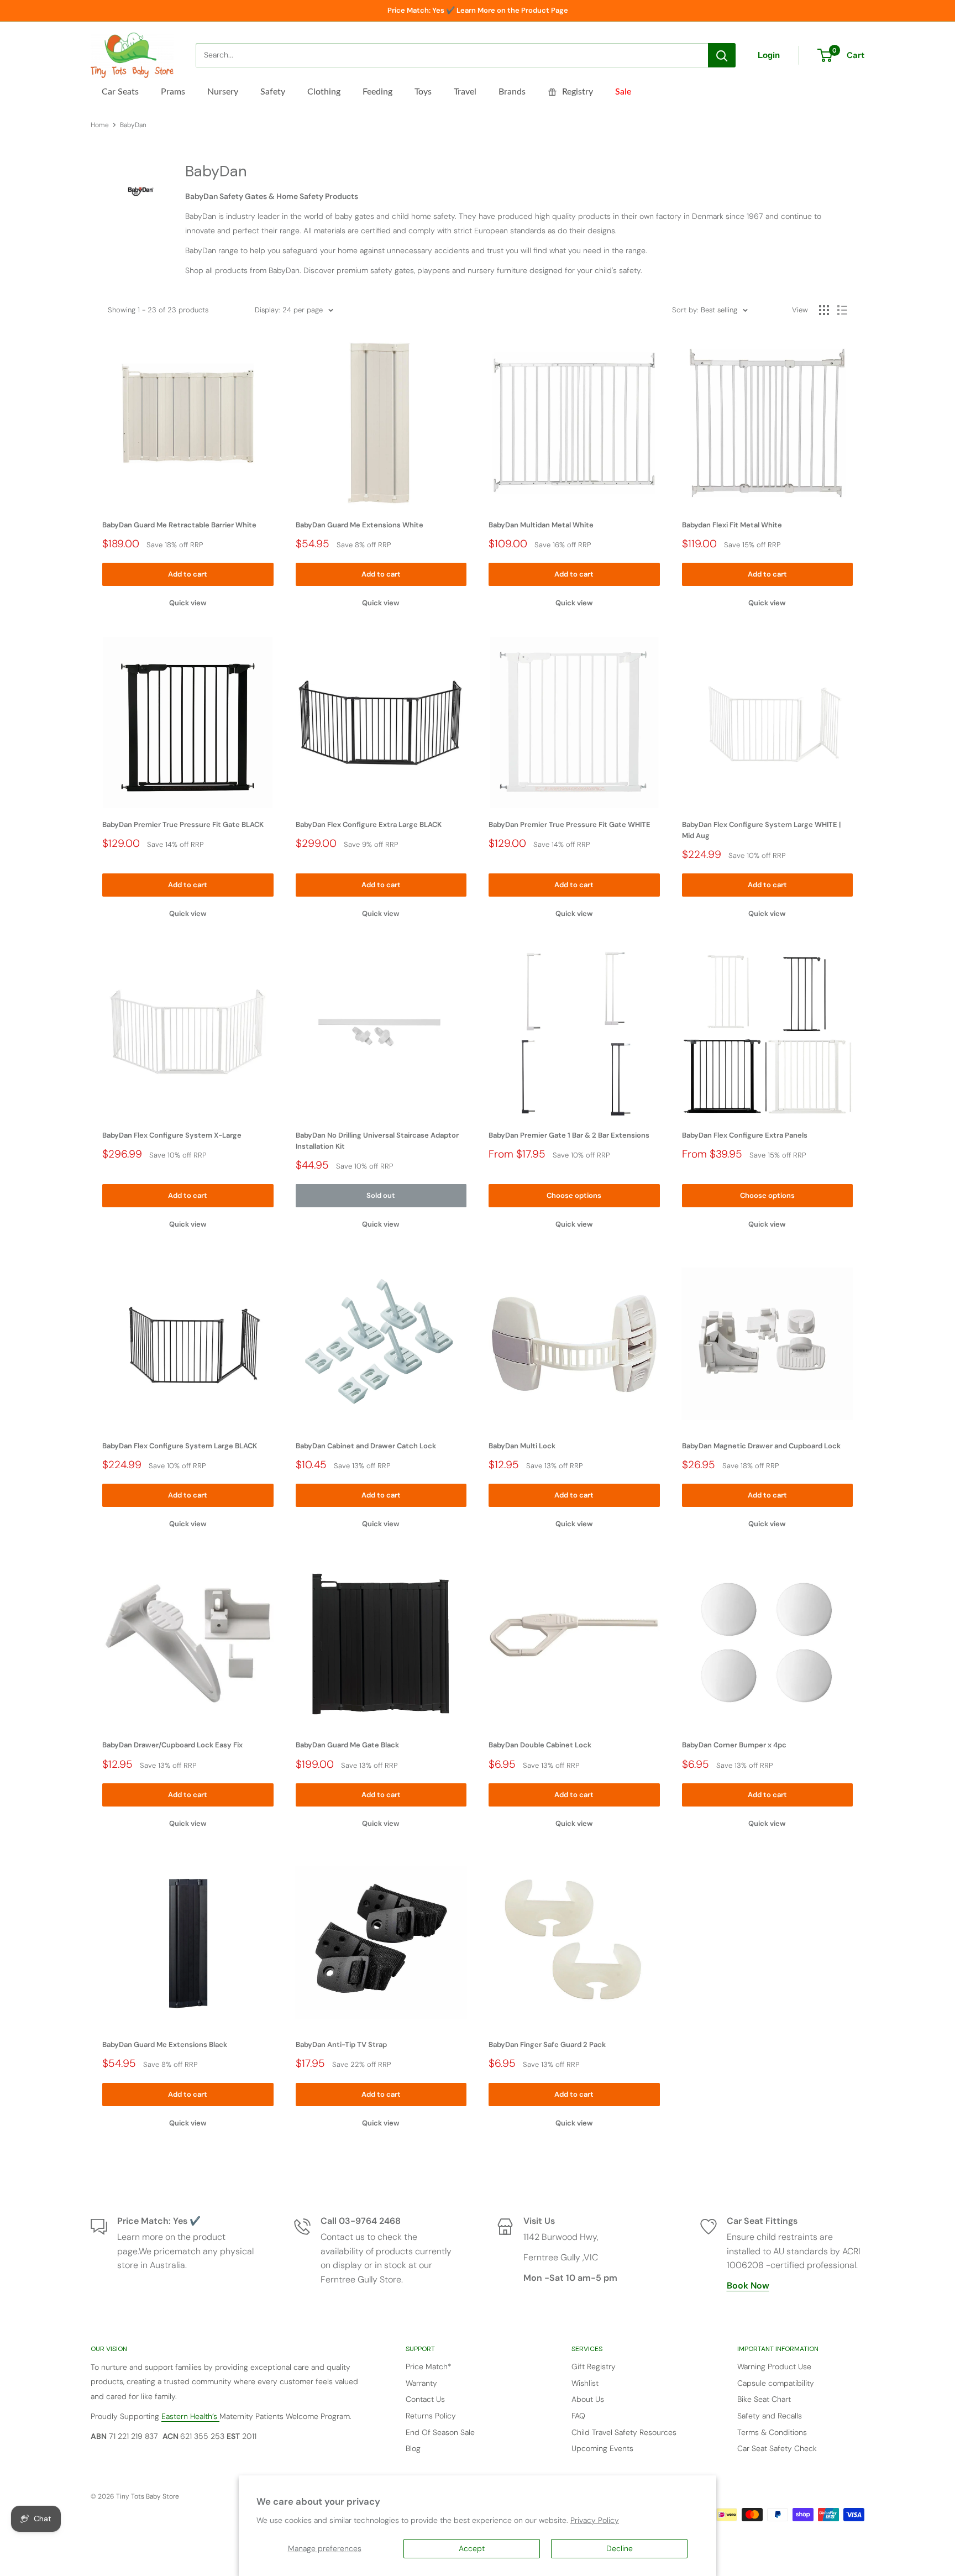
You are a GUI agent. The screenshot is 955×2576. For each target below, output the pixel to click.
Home (100, 125)
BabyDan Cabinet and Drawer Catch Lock (366, 1446)
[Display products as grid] (824, 310)
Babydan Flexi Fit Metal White (732, 525)
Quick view (188, 603)
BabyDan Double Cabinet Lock (540, 1745)
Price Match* (429, 2366)
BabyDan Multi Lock (522, 1446)
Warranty (421, 2383)
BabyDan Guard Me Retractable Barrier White (179, 525)
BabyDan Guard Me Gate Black (347, 1745)
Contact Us (425, 2399)
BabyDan (133, 125)
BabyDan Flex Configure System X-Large (172, 1135)
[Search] (722, 55)
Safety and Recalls (770, 2416)
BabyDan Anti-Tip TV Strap (341, 2044)
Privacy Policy (595, 2520)
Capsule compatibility (776, 2383)
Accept (472, 2548)
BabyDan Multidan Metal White (541, 525)
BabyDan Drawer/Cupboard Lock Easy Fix (172, 1745)
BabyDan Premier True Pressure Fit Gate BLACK (183, 824)
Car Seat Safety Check (777, 2448)
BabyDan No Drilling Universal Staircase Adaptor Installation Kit (377, 1141)
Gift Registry (594, 2366)
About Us (588, 2399)
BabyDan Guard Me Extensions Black (165, 2044)
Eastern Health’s (190, 2416)
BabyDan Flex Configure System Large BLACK (180, 1446)
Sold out (381, 1195)
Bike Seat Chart (764, 2399)
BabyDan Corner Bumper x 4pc (734, 1745)
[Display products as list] (842, 310)
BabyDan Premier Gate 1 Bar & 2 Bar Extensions (569, 1135)
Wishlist (585, 2383)
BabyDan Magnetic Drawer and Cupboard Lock (761, 1446)
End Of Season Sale (440, 2432)
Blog (413, 2448)
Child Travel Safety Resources (624, 2432)
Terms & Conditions (772, 2432)
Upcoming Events (602, 2448)
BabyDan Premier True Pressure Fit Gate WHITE (570, 824)
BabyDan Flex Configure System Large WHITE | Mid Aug (761, 830)
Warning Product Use (774, 2366)
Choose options (574, 1195)
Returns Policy (431, 2416)
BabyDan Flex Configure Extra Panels (745, 1135)
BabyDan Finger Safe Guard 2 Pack (547, 2044)
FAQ (578, 2416)
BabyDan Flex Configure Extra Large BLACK (369, 824)
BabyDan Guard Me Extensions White (360, 525)
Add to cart (188, 574)
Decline (620, 2548)
